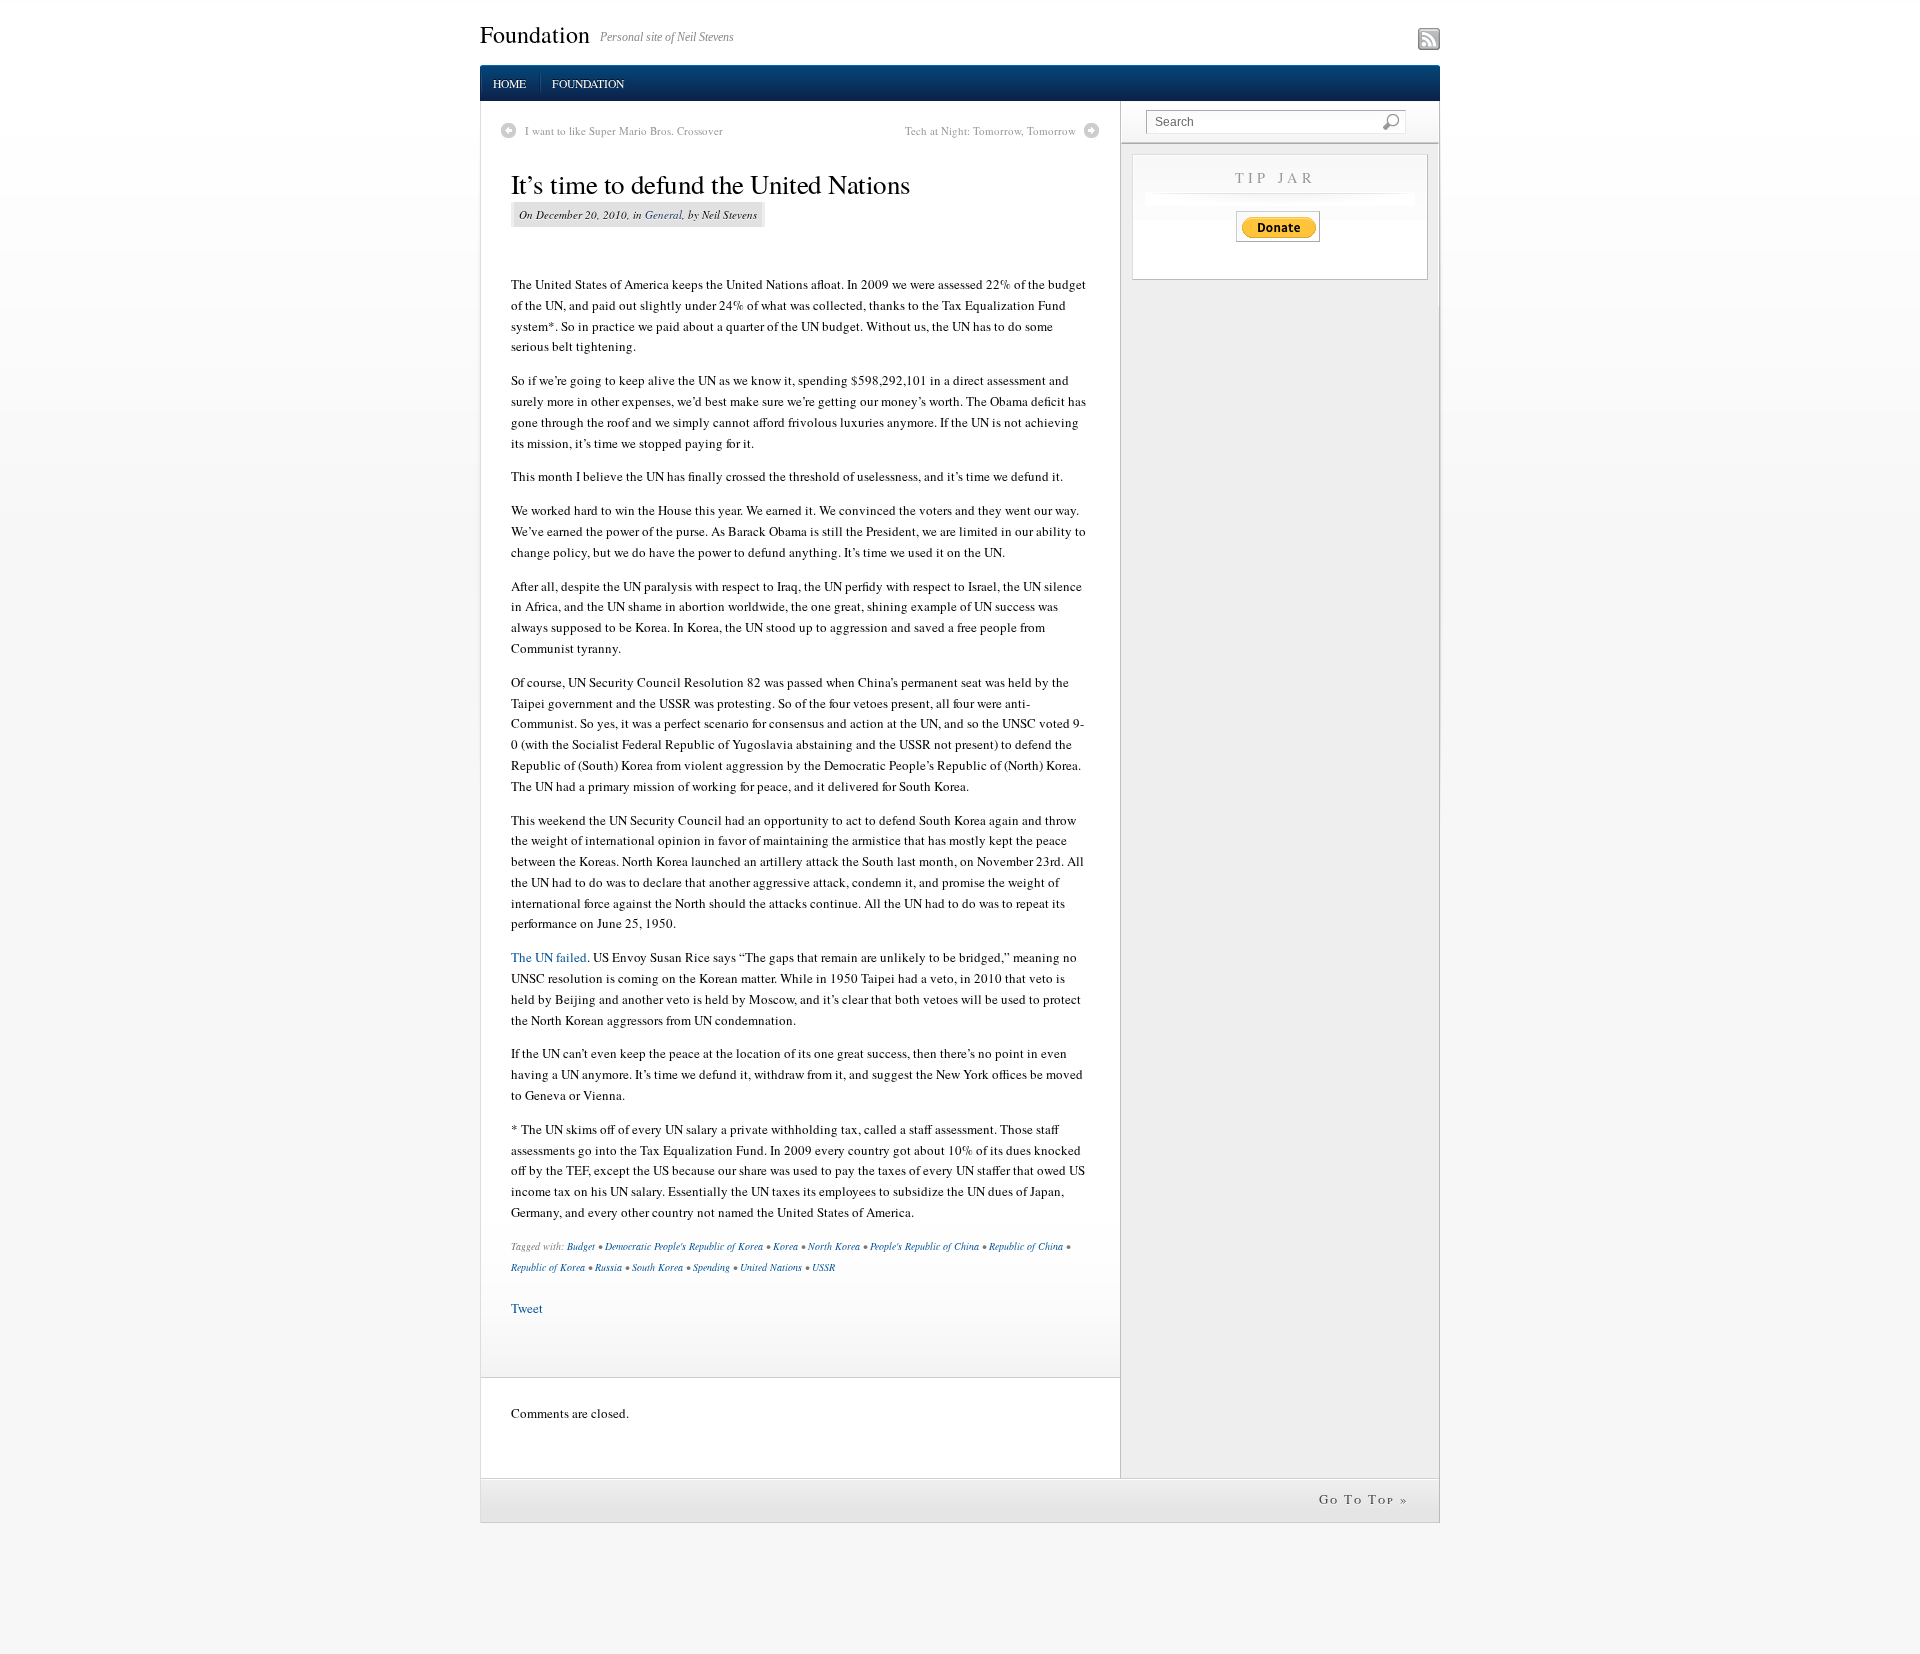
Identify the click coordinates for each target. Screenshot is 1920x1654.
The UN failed (549, 957)
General (663, 214)
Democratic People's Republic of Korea (684, 1246)
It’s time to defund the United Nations (710, 184)
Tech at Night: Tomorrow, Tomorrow (990, 130)
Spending (711, 1267)
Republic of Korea (548, 1267)
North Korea (834, 1246)
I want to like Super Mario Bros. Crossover (624, 130)
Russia (608, 1267)
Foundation (535, 34)
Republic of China (1026, 1246)
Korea (785, 1246)
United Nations (771, 1267)
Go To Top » (1364, 1499)
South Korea (657, 1267)
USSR (823, 1267)
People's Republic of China (924, 1246)
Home (509, 83)
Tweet (527, 1308)
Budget (581, 1246)
